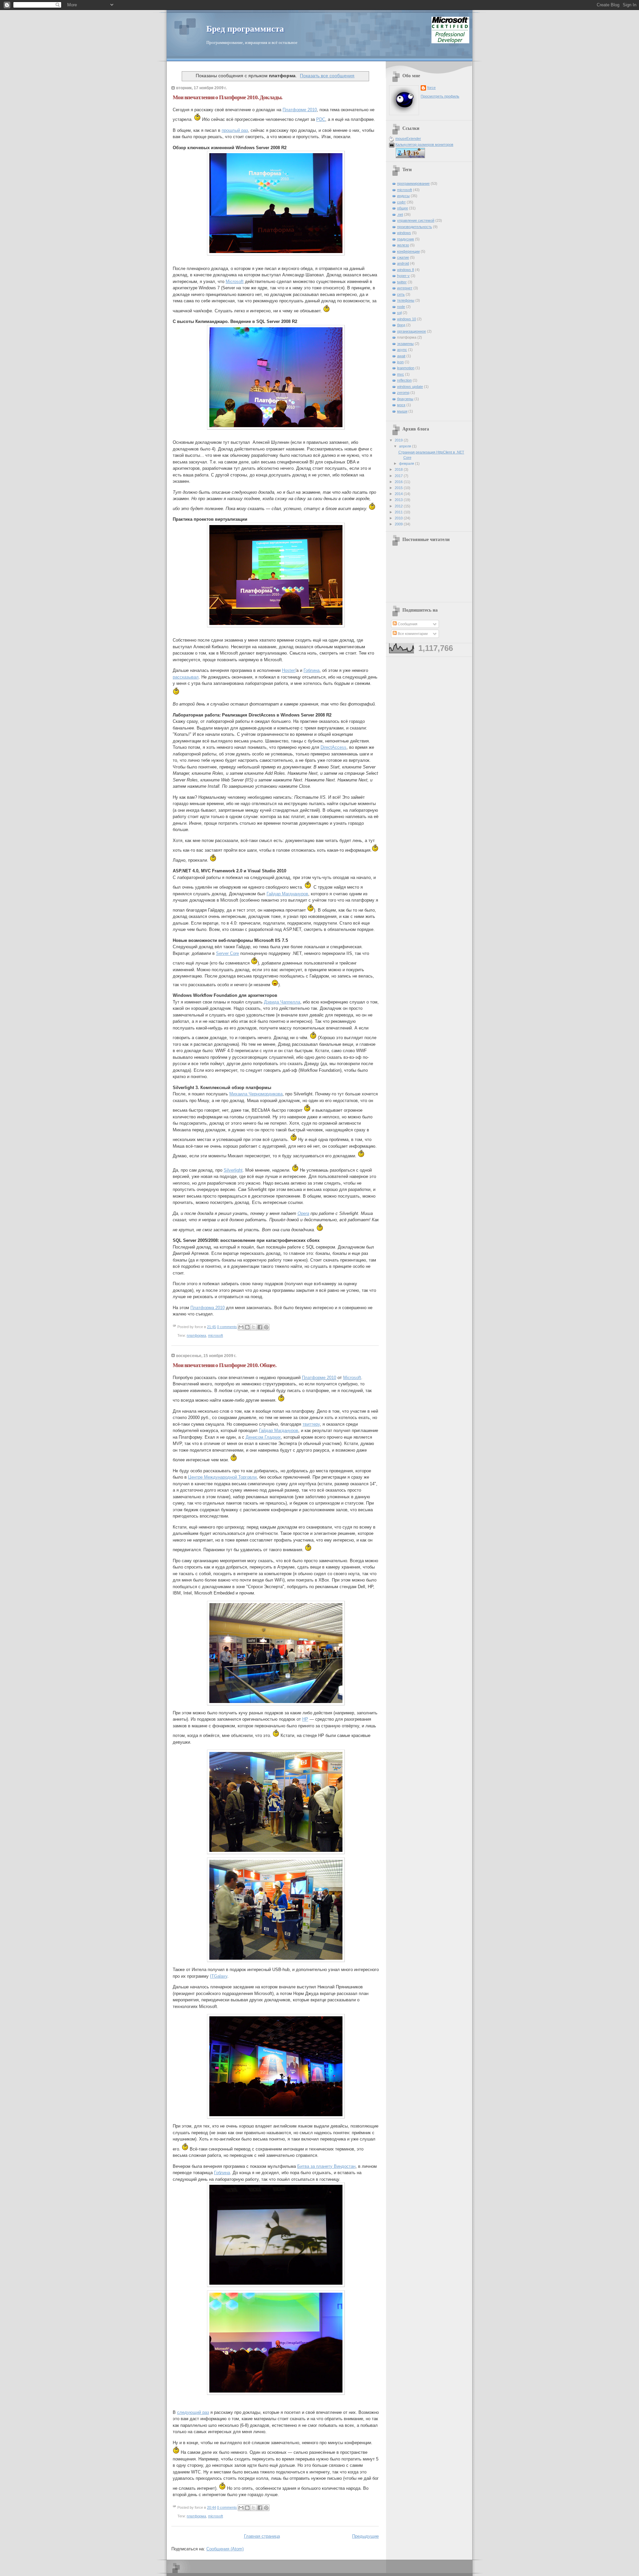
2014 (399, 494)
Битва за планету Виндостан (326, 2166)
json (400, 362)
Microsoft (235, 282)
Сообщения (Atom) (225, 2549)
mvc (401, 374)
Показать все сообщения (327, 76)
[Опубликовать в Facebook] (260, 1327)
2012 (399, 506)
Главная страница (262, 2536)
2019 (399, 440)
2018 (399, 469)
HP (305, 1719)
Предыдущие (365, 2536)
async (402, 350)
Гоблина (312, 670)
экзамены (405, 344)
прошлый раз (235, 130)
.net (400, 214)
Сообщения (407, 624)
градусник (406, 239)
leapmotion (406, 368)
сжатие (403, 257)
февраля (407, 463)
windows (404, 233)
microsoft (215, 1335)
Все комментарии (412, 634)
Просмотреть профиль (440, 96)
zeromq (403, 393)
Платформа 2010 (208, 1308)
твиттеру (311, 1424)
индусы (403, 196)
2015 (399, 488)
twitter (402, 282)
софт (401, 202)
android (403, 263)
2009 (399, 524)
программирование (413, 183)
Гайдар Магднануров (287, 894)
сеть (401, 294)
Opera (303, 1213)
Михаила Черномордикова (256, 1094)
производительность (415, 227)
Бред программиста (245, 29)
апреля (406, 446)
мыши (402, 411)
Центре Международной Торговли (222, 1477)
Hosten (289, 670)
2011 (399, 512)
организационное (412, 331)
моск (401, 405)
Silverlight (233, 1170)
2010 (399, 518)
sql (399, 313)
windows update (410, 387)
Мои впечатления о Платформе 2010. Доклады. (227, 97)
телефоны (406, 300)
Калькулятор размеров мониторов (424, 144)
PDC (321, 119)
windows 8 (406, 270)
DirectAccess (333, 747)
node (401, 307)
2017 (399, 476)
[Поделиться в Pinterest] (266, 1327)
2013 (399, 500)
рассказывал (186, 677)
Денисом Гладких (263, 1437)
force (431, 88)
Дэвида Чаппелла (282, 1002)
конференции (408, 251)
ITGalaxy (219, 1976)
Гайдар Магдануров (279, 1431)
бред (401, 325)
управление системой (416, 220)
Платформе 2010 (300, 110)
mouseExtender (408, 139)
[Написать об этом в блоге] (247, 1327)
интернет (405, 288)
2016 (399, 482)
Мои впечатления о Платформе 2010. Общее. (224, 1365)
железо (403, 245)
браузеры (405, 399)
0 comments (227, 1327)
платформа (196, 1335)
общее (403, 208)
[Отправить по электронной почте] (241, 1327)
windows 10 (407, 319)
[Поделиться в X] (254, 1327)
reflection (404, 380)
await (401, 356)
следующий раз (193, 2412)
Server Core (227, 953)
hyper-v (403, 276)
